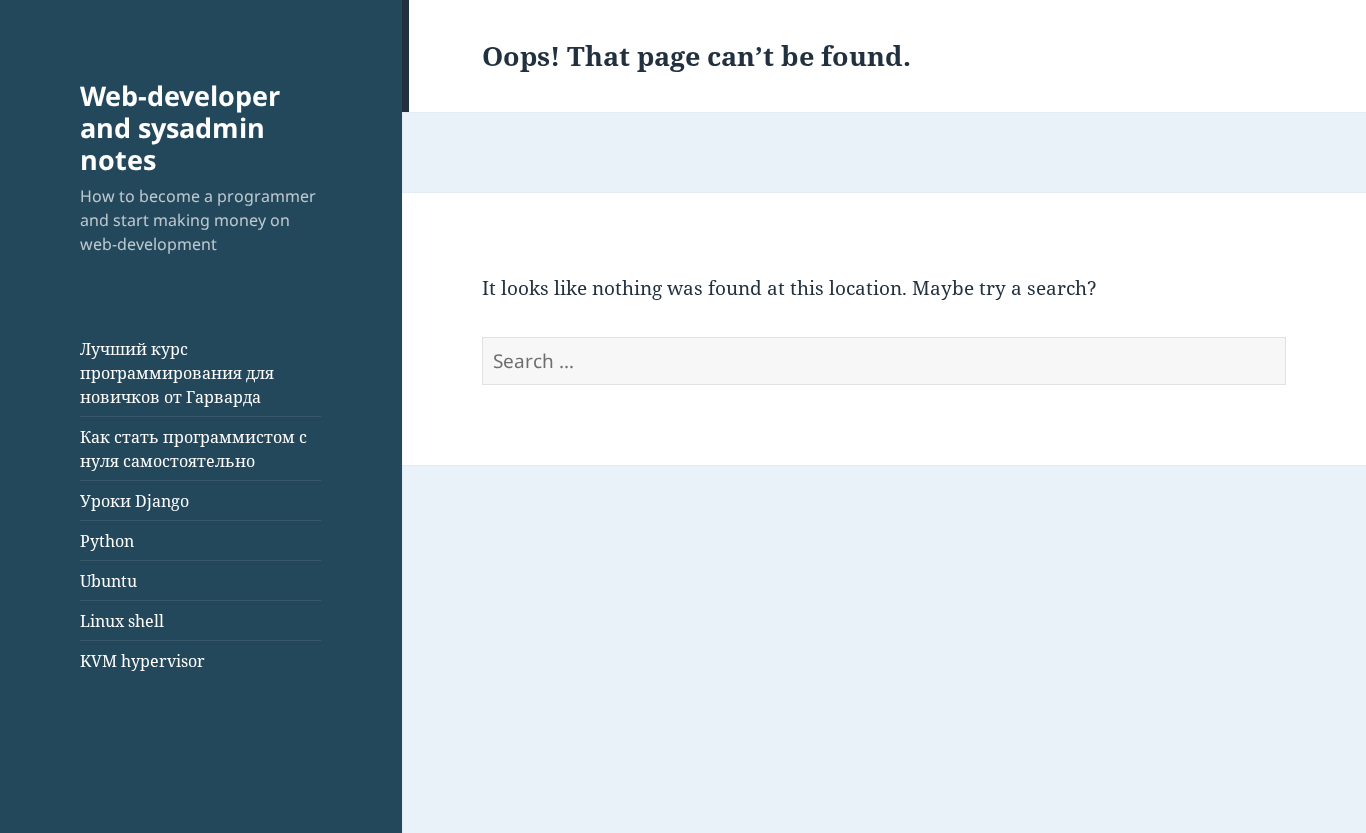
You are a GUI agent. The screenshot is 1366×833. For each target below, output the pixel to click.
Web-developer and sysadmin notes (180, 127)
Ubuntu (108, 581)
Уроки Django (134, 501)
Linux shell (122, 621)
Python (107, 541)
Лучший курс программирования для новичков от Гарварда (177, 373)
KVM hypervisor (142, 661)
